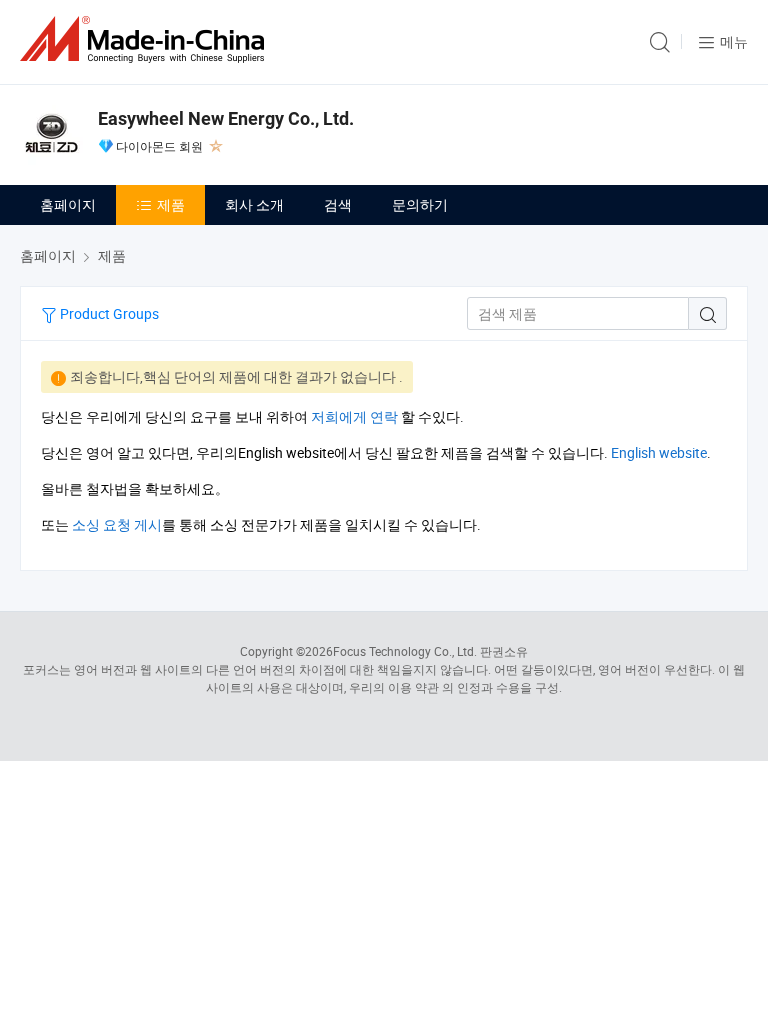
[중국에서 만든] (146, 39)
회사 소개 (254, 204)
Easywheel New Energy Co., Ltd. (226, 118)
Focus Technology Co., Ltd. (405, 651)
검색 (338, 204)
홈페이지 (68, 204)
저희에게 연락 (354, 416)
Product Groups (108, 313)
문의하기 (420, 204)
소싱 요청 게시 (117, 524)
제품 (171, 204)
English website (659, 452)
